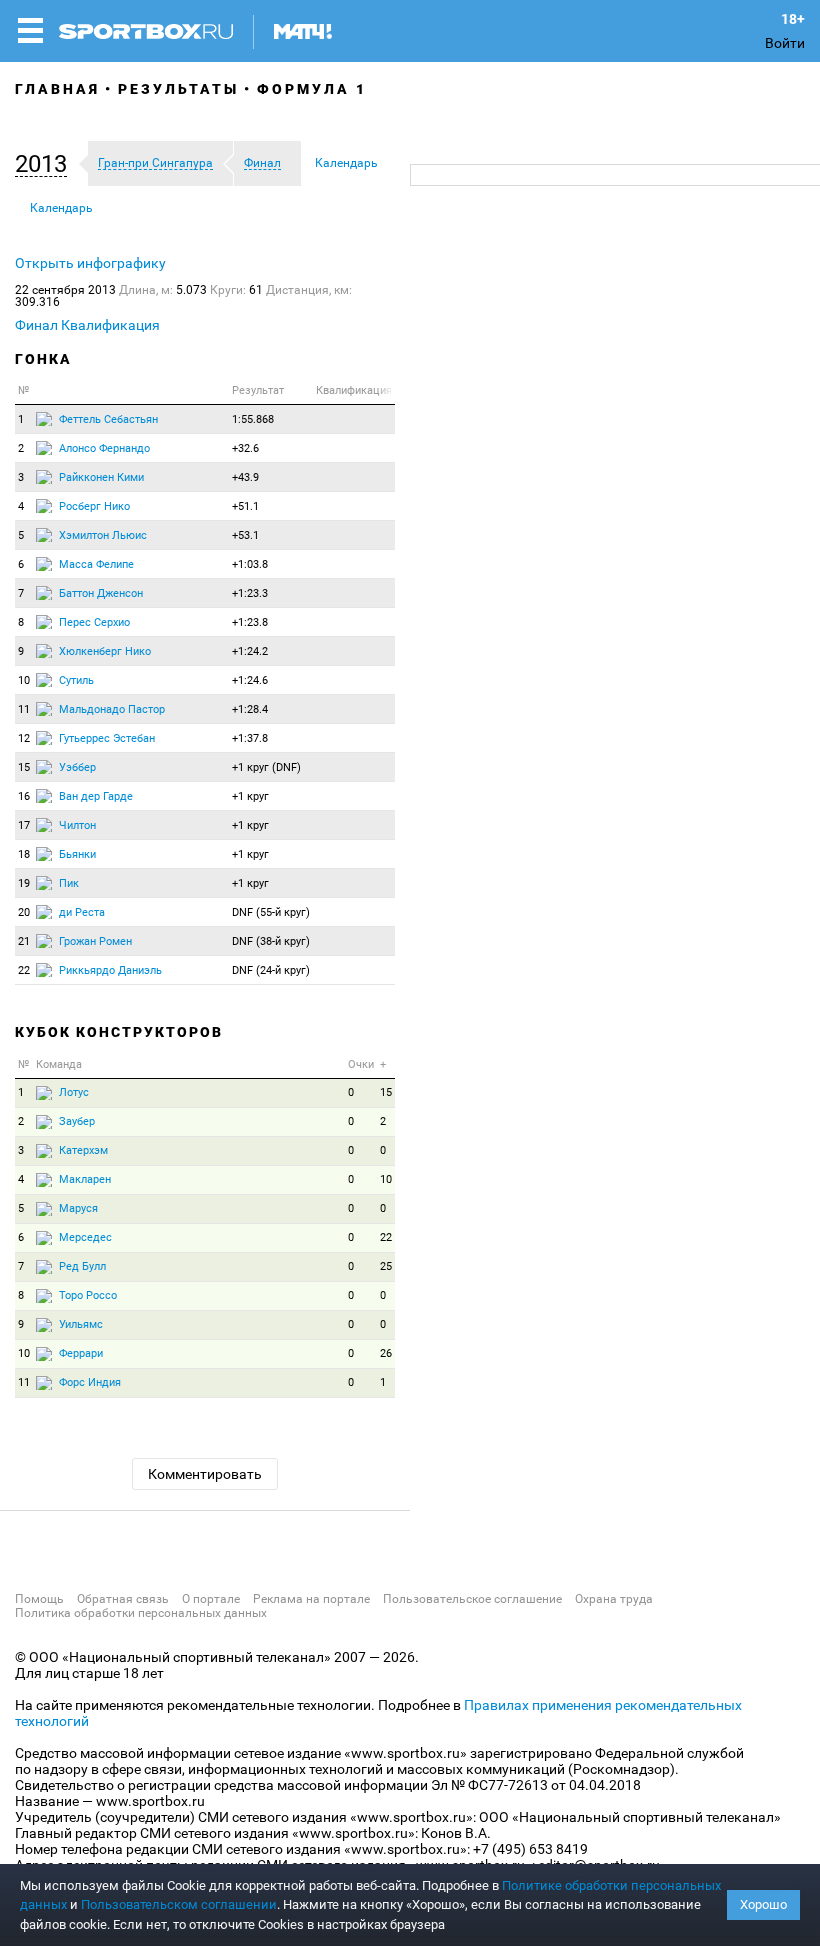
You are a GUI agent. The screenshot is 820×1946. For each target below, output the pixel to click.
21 (24, 941)
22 (24, 970)
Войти (785, 43)
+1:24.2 (250, 651)
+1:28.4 (250, 709)
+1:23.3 (250, 593)
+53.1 (245, 535)
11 (24, 709)
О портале (211, 1599)
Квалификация (110, 325)
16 (24, 796)
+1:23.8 (250, 622)
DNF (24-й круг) (271, 970)
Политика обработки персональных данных (141, 1613)
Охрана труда (614, 1599)
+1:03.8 (250, 564)
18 (24, 854)
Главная (57, 89)
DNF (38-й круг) (271, 941)
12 (24, 738)
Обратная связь (123, 1599)
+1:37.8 (250, 738)
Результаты (178, 89)
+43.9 (245, 477)
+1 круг (250, 796)
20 (24, 912)
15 (24, 767)
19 (24, 883)
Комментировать (205, 1474)
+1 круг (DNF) (266, 767)
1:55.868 (253, 419)
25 (386, 1266)
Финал (36, 325)
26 (386, 1353)
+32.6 (245, 448)
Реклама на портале (311, 1599)
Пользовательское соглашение (472, 1599)
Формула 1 (312, 89)
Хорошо (763, 1904)
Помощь (39, 1599)
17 (24, 825)
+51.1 (245, 506)
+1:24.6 (250, 680)
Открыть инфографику (90, 263)
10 (24, 680)
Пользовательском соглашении (179, 1904)
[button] (46, 164)
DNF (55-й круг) (271, 912)
